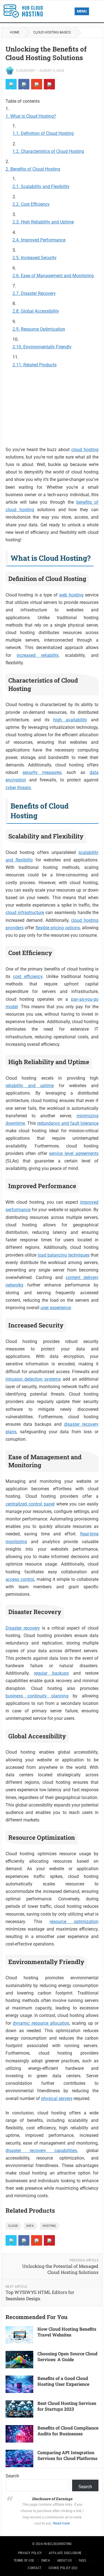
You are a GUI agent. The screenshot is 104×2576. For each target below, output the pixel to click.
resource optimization (74, 1922)
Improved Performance (43, 240)
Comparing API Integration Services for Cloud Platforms (67, 2455)
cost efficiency (28, 976)
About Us (64, 2560)
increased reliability (38, 655)
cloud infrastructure (25, 913)
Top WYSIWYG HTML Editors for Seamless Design (40, 2295)
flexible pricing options (58, 928)
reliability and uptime (30, 1086)
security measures (42, 772)
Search (12, 2476)
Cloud (13, 2226)
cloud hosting (85, 450)
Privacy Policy (30, 2553)
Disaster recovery (23, 1628)
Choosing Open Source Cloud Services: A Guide (67, 2356)
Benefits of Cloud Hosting (35, 169)
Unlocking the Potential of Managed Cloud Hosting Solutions (60, 2269)
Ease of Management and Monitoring (57, 276)
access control (20, 1579)
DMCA (46, 2560)
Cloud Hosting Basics (52, 32)
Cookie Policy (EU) (63, 2568)
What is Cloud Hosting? (33, 116)
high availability (70, 720)
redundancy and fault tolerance (68, 1123)
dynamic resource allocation (41, 2023)
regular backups (51, 1673)
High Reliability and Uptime (47, 222)
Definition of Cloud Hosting (47, 133)
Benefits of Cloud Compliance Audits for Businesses (68, 2431)
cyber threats (18, 788)
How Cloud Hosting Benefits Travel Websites (67, 2332)
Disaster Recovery (38, 293)
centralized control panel (30, 1504)
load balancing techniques (64, 1255)
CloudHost (26, 71)
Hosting (49, 2226)
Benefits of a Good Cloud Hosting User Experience (63, 2381)
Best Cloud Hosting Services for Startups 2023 (67, 2406)
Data (30, 2226)
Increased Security (39, 258)
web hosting (71, 595)
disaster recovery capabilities (41, 2151)
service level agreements (74, 1153)
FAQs (82, 2560)
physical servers (57, 2098)
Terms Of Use (24, 2560)
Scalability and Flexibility (45, 186)
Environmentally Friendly (47, 347)
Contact (35, 2568)
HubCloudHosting (58, 2544)
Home (15, 32)
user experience (56, 1308)
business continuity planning (37, 1696)
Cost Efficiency (35, 204)
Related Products (40, 365)
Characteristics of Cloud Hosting (52, 151)
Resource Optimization (43, 329)
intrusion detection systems (33, 1379)
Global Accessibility (40, 311)
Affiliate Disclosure (65, 2553)
